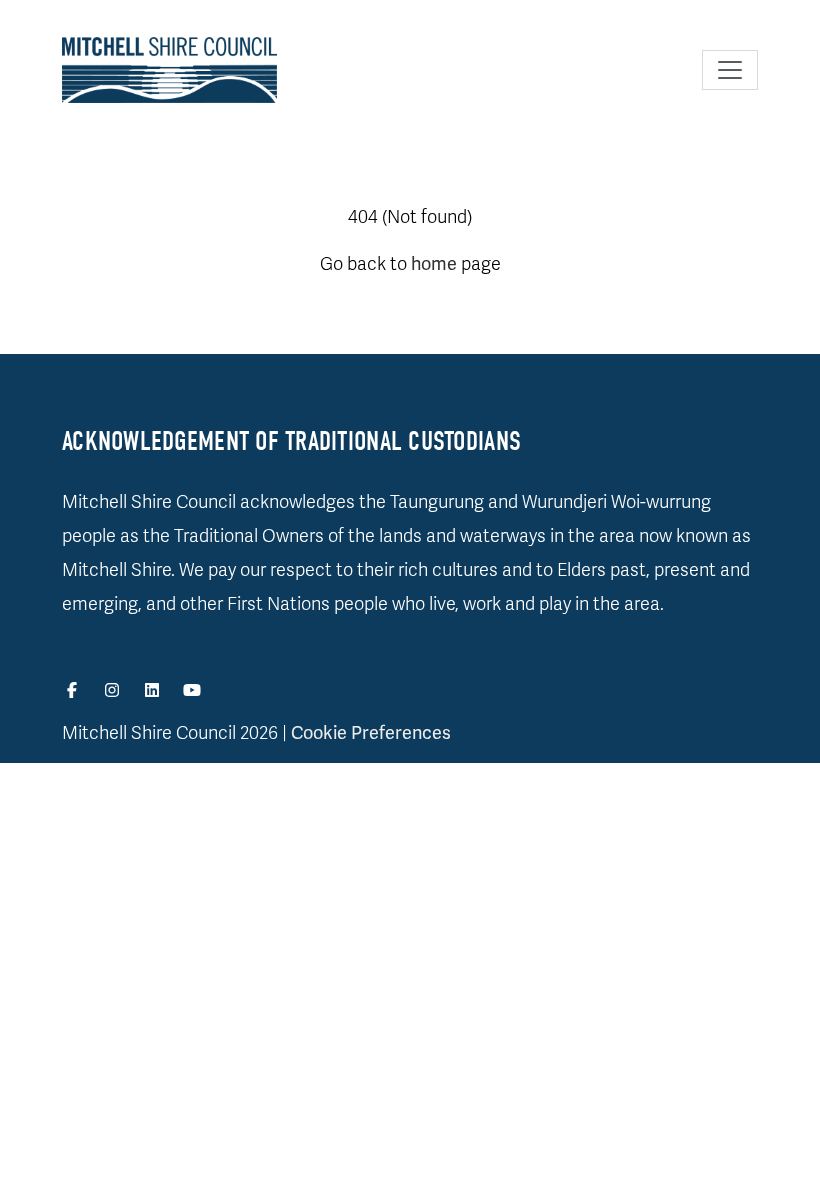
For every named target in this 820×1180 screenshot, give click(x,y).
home (434, 264)
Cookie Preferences (371, 733)
